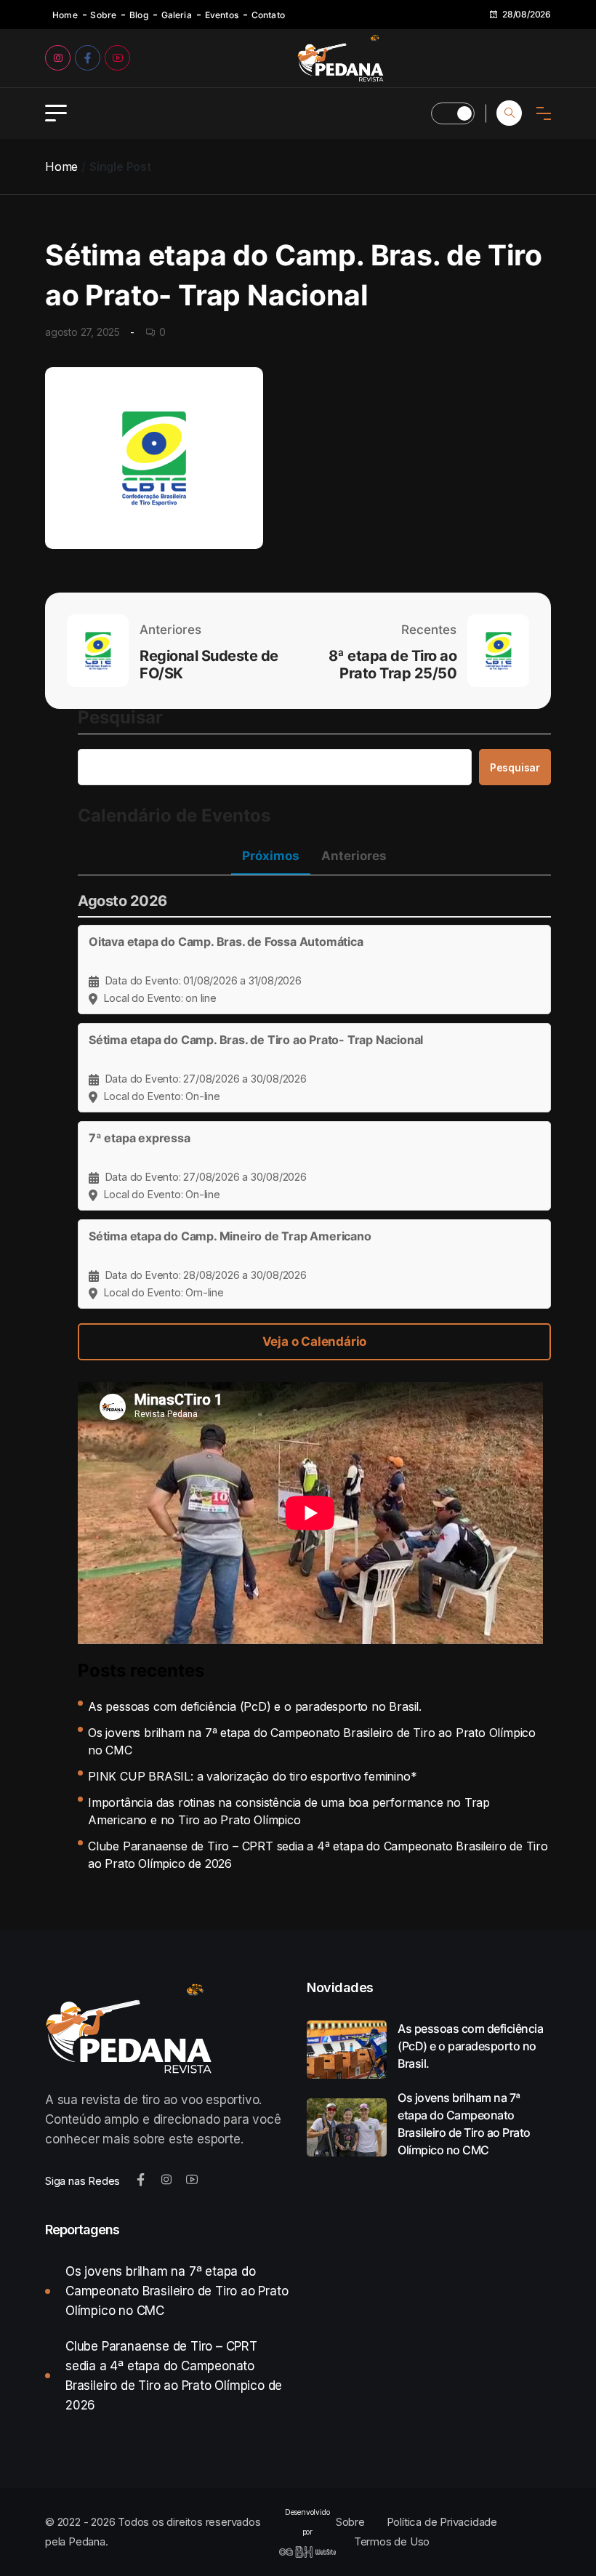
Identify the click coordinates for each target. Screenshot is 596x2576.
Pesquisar (120, 718)
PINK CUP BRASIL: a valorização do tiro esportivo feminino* (252, 1776)
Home (65, 15)
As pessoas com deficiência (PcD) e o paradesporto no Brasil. (255, 1706)
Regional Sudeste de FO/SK (209, 665)
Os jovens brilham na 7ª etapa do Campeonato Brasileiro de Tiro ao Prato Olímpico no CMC (312, 1741)
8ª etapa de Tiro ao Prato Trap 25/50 (392, 665)
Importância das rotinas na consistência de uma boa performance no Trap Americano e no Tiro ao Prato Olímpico (289, 1811)
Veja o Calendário (315, 1341)
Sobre (103, 15)
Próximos (271, 856)
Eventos (222, 15)
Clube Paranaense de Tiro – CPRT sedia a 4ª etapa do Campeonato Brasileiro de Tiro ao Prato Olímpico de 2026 (318, 1855)
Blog (139, 15)
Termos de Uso (392, 2541)
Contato (268, 15)
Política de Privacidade (442, 2522)
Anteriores (354, 856)
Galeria (177, 15)
